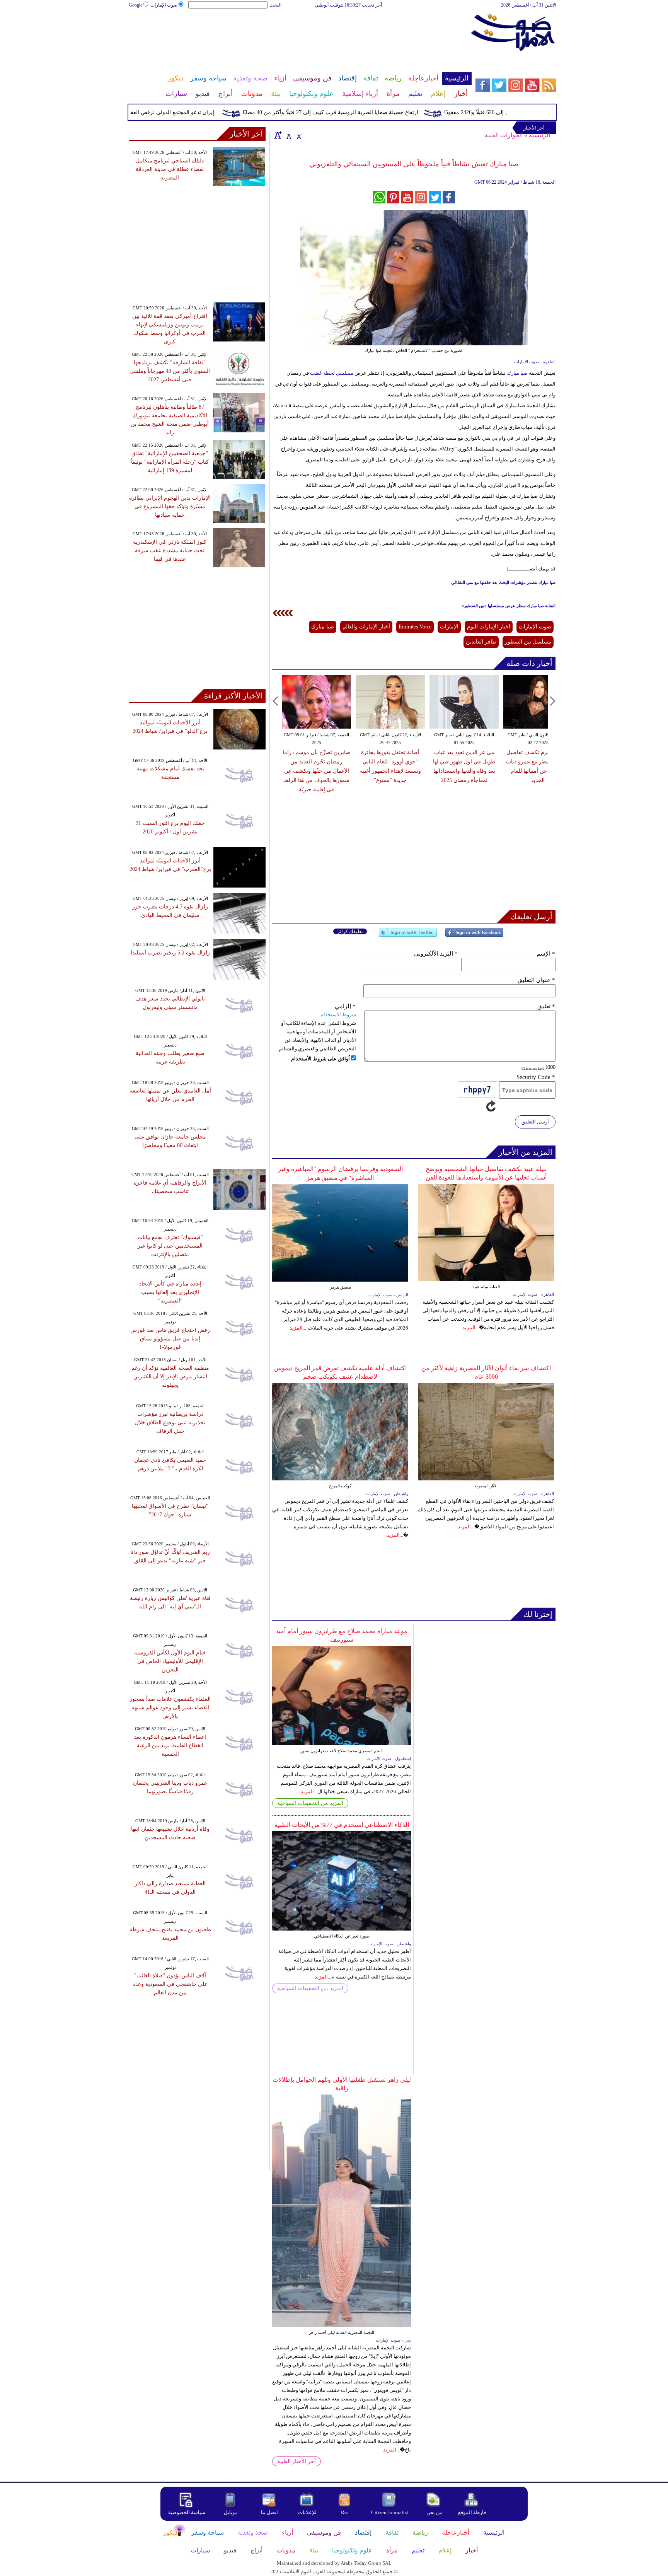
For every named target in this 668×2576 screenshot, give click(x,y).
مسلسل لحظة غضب (332, 373)
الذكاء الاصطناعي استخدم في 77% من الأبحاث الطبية (342, 1825)
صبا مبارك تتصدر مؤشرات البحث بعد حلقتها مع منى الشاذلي (503, 582)
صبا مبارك (517, 373)
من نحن (435, 2512)
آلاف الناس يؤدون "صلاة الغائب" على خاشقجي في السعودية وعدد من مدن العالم (170, 1984)
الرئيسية (539, 135)
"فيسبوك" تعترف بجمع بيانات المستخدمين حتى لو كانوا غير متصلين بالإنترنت (170, 1246)
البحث (275, 5)
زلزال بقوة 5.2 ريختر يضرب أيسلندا (170, 953)
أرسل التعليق (535, 1122)
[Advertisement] (300, 34)
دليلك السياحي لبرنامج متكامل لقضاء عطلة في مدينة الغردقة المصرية (170, 169)
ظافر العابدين (481, 642)
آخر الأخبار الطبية (297, 2461)
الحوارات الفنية (504, 135)
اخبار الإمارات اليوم (489, 627)
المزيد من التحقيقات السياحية (310, 1803)
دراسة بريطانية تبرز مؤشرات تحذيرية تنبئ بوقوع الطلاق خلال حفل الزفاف (170, 1423)
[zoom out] (299, 135)
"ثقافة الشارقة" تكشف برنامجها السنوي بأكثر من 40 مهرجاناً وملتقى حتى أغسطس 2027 (170, 371)
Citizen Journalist (390, 2512)
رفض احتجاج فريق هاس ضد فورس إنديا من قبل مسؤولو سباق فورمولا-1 (170, 1339)
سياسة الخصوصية (187, 2512)
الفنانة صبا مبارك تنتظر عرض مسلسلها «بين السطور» (509, 606)
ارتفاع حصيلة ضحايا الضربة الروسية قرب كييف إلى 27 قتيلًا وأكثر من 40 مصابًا (366, 112)
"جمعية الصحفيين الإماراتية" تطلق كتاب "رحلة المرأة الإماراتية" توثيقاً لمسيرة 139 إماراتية (170, 462)
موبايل (231, 2512)
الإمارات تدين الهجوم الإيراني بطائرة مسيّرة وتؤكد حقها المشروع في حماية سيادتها (170, 506)
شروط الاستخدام (338, 1015)
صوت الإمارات (164, 5)
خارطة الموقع (472, 2512)
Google (135, 5)
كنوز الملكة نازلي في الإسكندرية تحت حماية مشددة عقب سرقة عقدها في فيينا (170, 551)
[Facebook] (474, 936)
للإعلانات (307, 2512)
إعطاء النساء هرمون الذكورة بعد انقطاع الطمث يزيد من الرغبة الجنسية (170, 1746)
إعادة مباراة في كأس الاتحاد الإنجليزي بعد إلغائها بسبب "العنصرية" (170, 1292)
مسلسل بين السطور (528, 642)
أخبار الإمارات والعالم (366, 627)
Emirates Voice (415, 627)
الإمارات (449, 627)
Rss (345, 2512)
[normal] (288, 135)
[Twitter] (408, 936)
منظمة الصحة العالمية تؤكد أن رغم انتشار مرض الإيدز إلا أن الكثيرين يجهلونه (170, 1377)
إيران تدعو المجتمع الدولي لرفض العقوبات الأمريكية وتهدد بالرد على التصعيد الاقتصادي (153, 112)
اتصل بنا (269, 2512)
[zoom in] (278, 135)
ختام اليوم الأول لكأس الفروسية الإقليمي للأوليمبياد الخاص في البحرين (170, 1661)
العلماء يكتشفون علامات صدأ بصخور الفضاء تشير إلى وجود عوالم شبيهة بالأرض (170, 1708)
